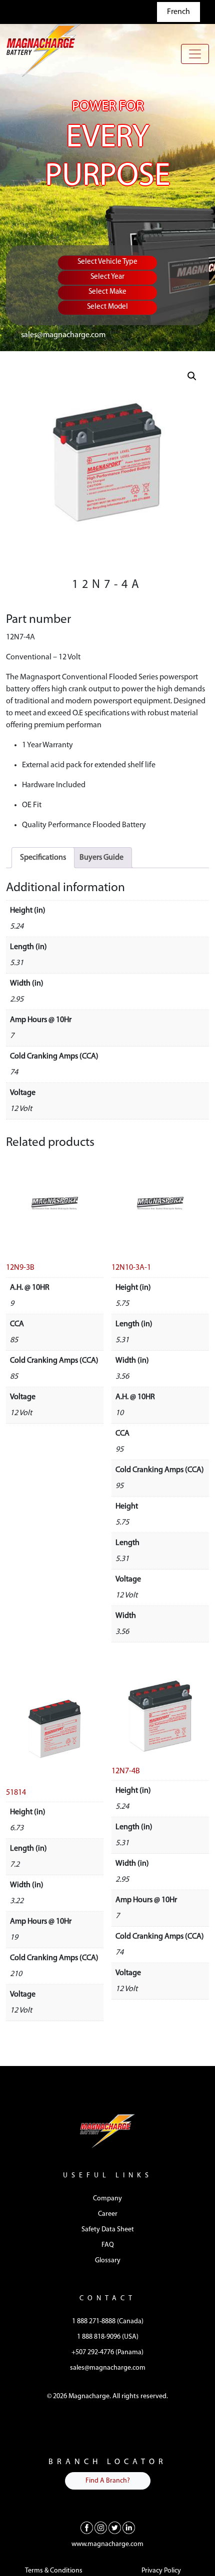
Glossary (108, 2261)
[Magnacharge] (43, 50)
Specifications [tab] (43, 858)
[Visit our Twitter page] (115, 2528)
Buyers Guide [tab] (101, 858)
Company (107, 2199)
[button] (192, 376)
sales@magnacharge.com (63, 335)
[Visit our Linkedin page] (129, 2528)
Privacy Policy (161, 2571)
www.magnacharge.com (107, 2544)
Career (108, 2214)
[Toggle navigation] (195, 54)
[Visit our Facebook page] (87, 2528)
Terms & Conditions (54, 2571)
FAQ (108, 2245)
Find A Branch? (108, 2481)
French (178, 12)
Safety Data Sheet (108, 2230)
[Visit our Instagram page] (101, 2528)
